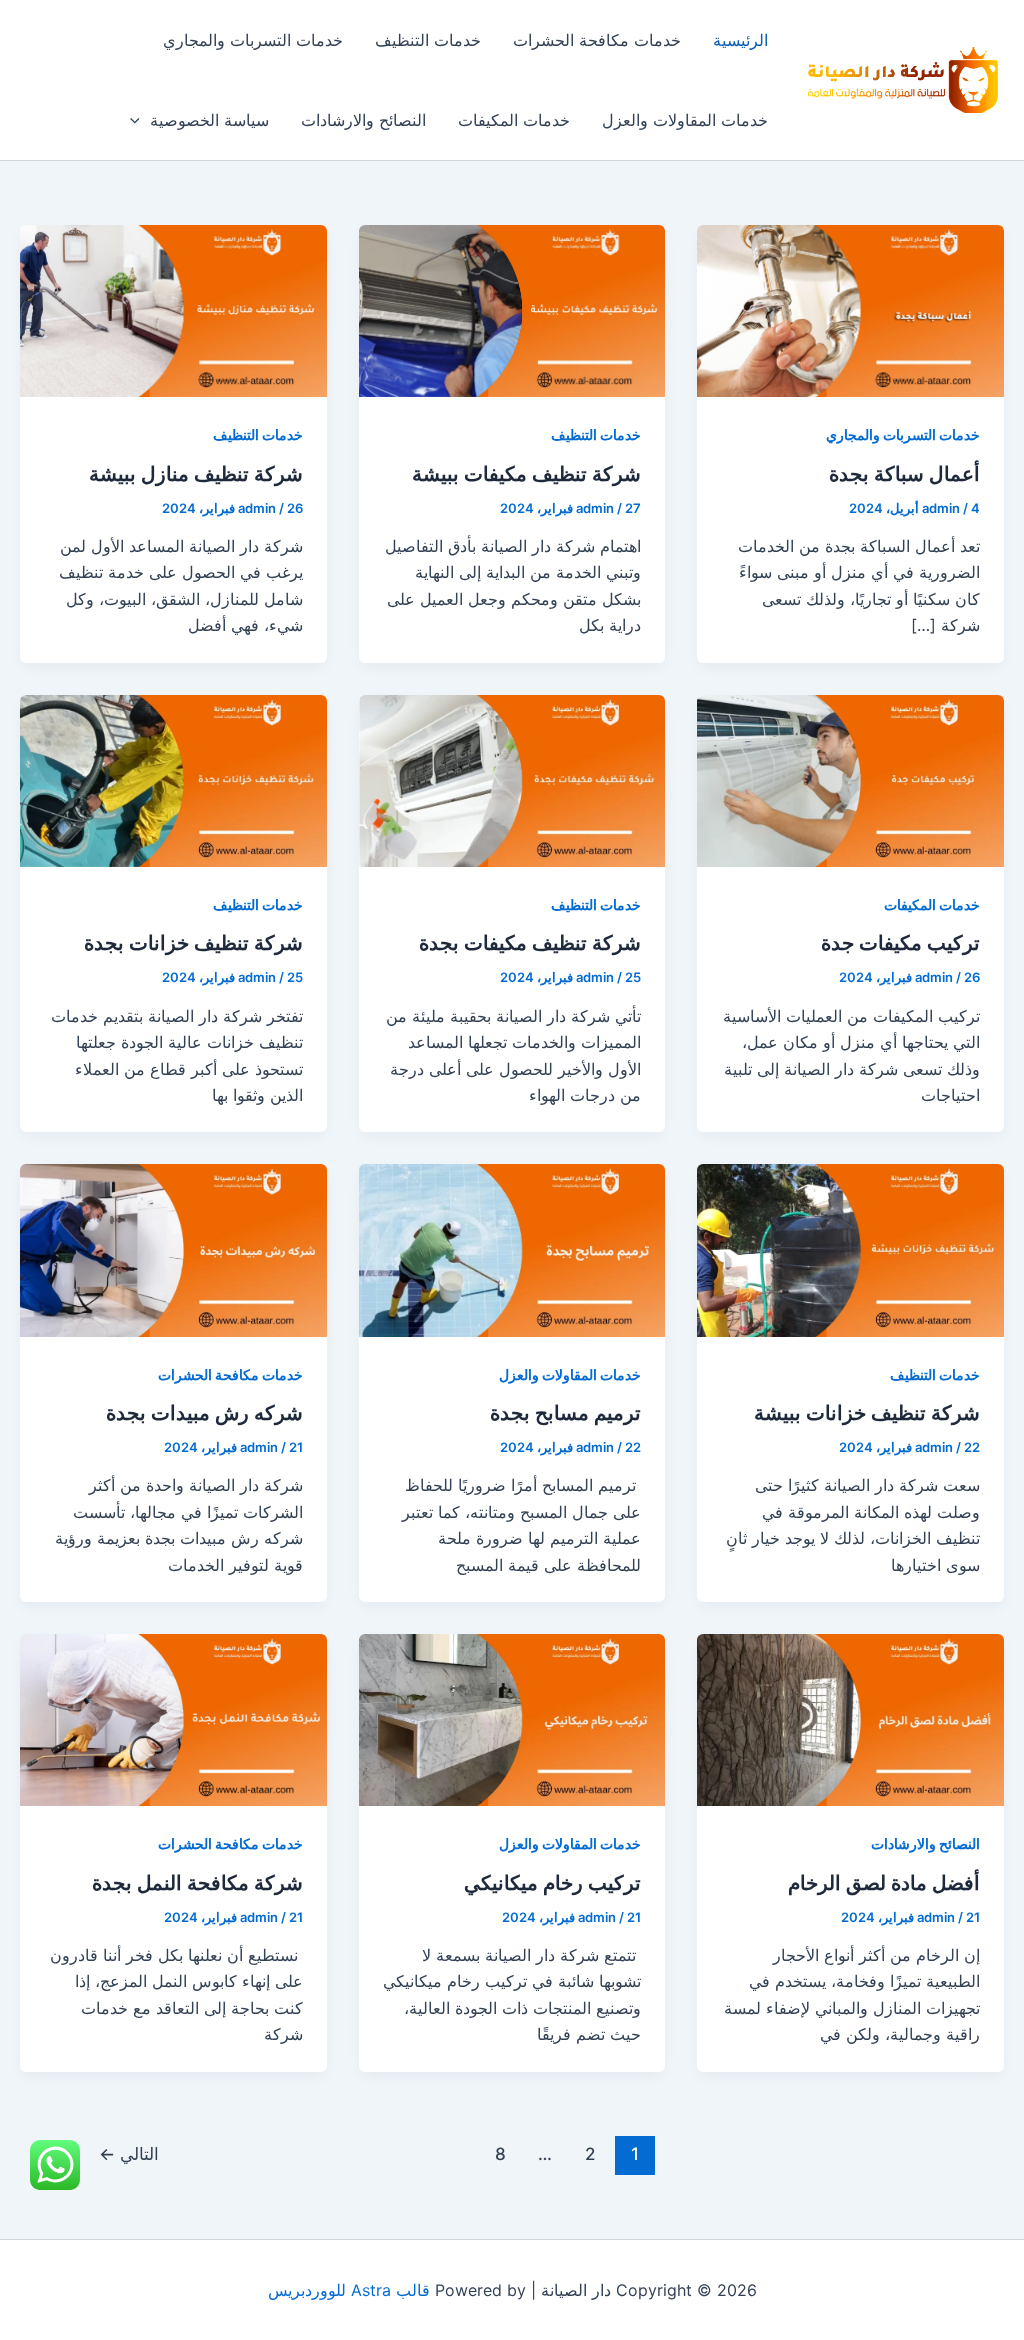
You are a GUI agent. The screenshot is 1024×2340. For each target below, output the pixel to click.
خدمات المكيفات (514, 120)
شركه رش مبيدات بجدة (204, 1413)
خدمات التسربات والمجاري (253, 40)
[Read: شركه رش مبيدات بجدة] (173, 1249)
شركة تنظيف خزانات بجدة (193, 943)
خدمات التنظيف (428, 40)
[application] (140, 120)
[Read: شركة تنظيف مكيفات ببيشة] (512, 310)
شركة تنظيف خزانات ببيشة (867, 1413)
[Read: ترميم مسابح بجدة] (512, 1249)
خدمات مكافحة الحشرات (597, 40)
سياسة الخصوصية (209, 120)
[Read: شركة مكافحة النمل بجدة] (173, 1719)
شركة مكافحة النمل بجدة (197, 1883)
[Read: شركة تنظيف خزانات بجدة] (173, 779)
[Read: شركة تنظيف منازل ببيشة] (173, 310)
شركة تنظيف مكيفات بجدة (530, 943)
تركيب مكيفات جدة (900, 943)
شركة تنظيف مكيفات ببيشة (526, 474)
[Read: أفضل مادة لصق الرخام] (850, 1719)
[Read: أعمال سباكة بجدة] (850, 310)
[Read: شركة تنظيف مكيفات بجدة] (512, 779)
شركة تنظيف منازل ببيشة (196, 474)
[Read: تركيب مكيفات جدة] (850, 779)
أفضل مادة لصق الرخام (884, 1883)
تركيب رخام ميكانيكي (552, 1883)
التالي (129, 2153)
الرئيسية (740, 40)
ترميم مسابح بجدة (565, 1413)
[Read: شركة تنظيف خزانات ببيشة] (850, 1249)
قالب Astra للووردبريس (349, 2290)
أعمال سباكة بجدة (904, 474)
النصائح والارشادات (363, 120)
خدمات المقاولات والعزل (685, 120)
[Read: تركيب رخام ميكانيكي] (512, 1719)
